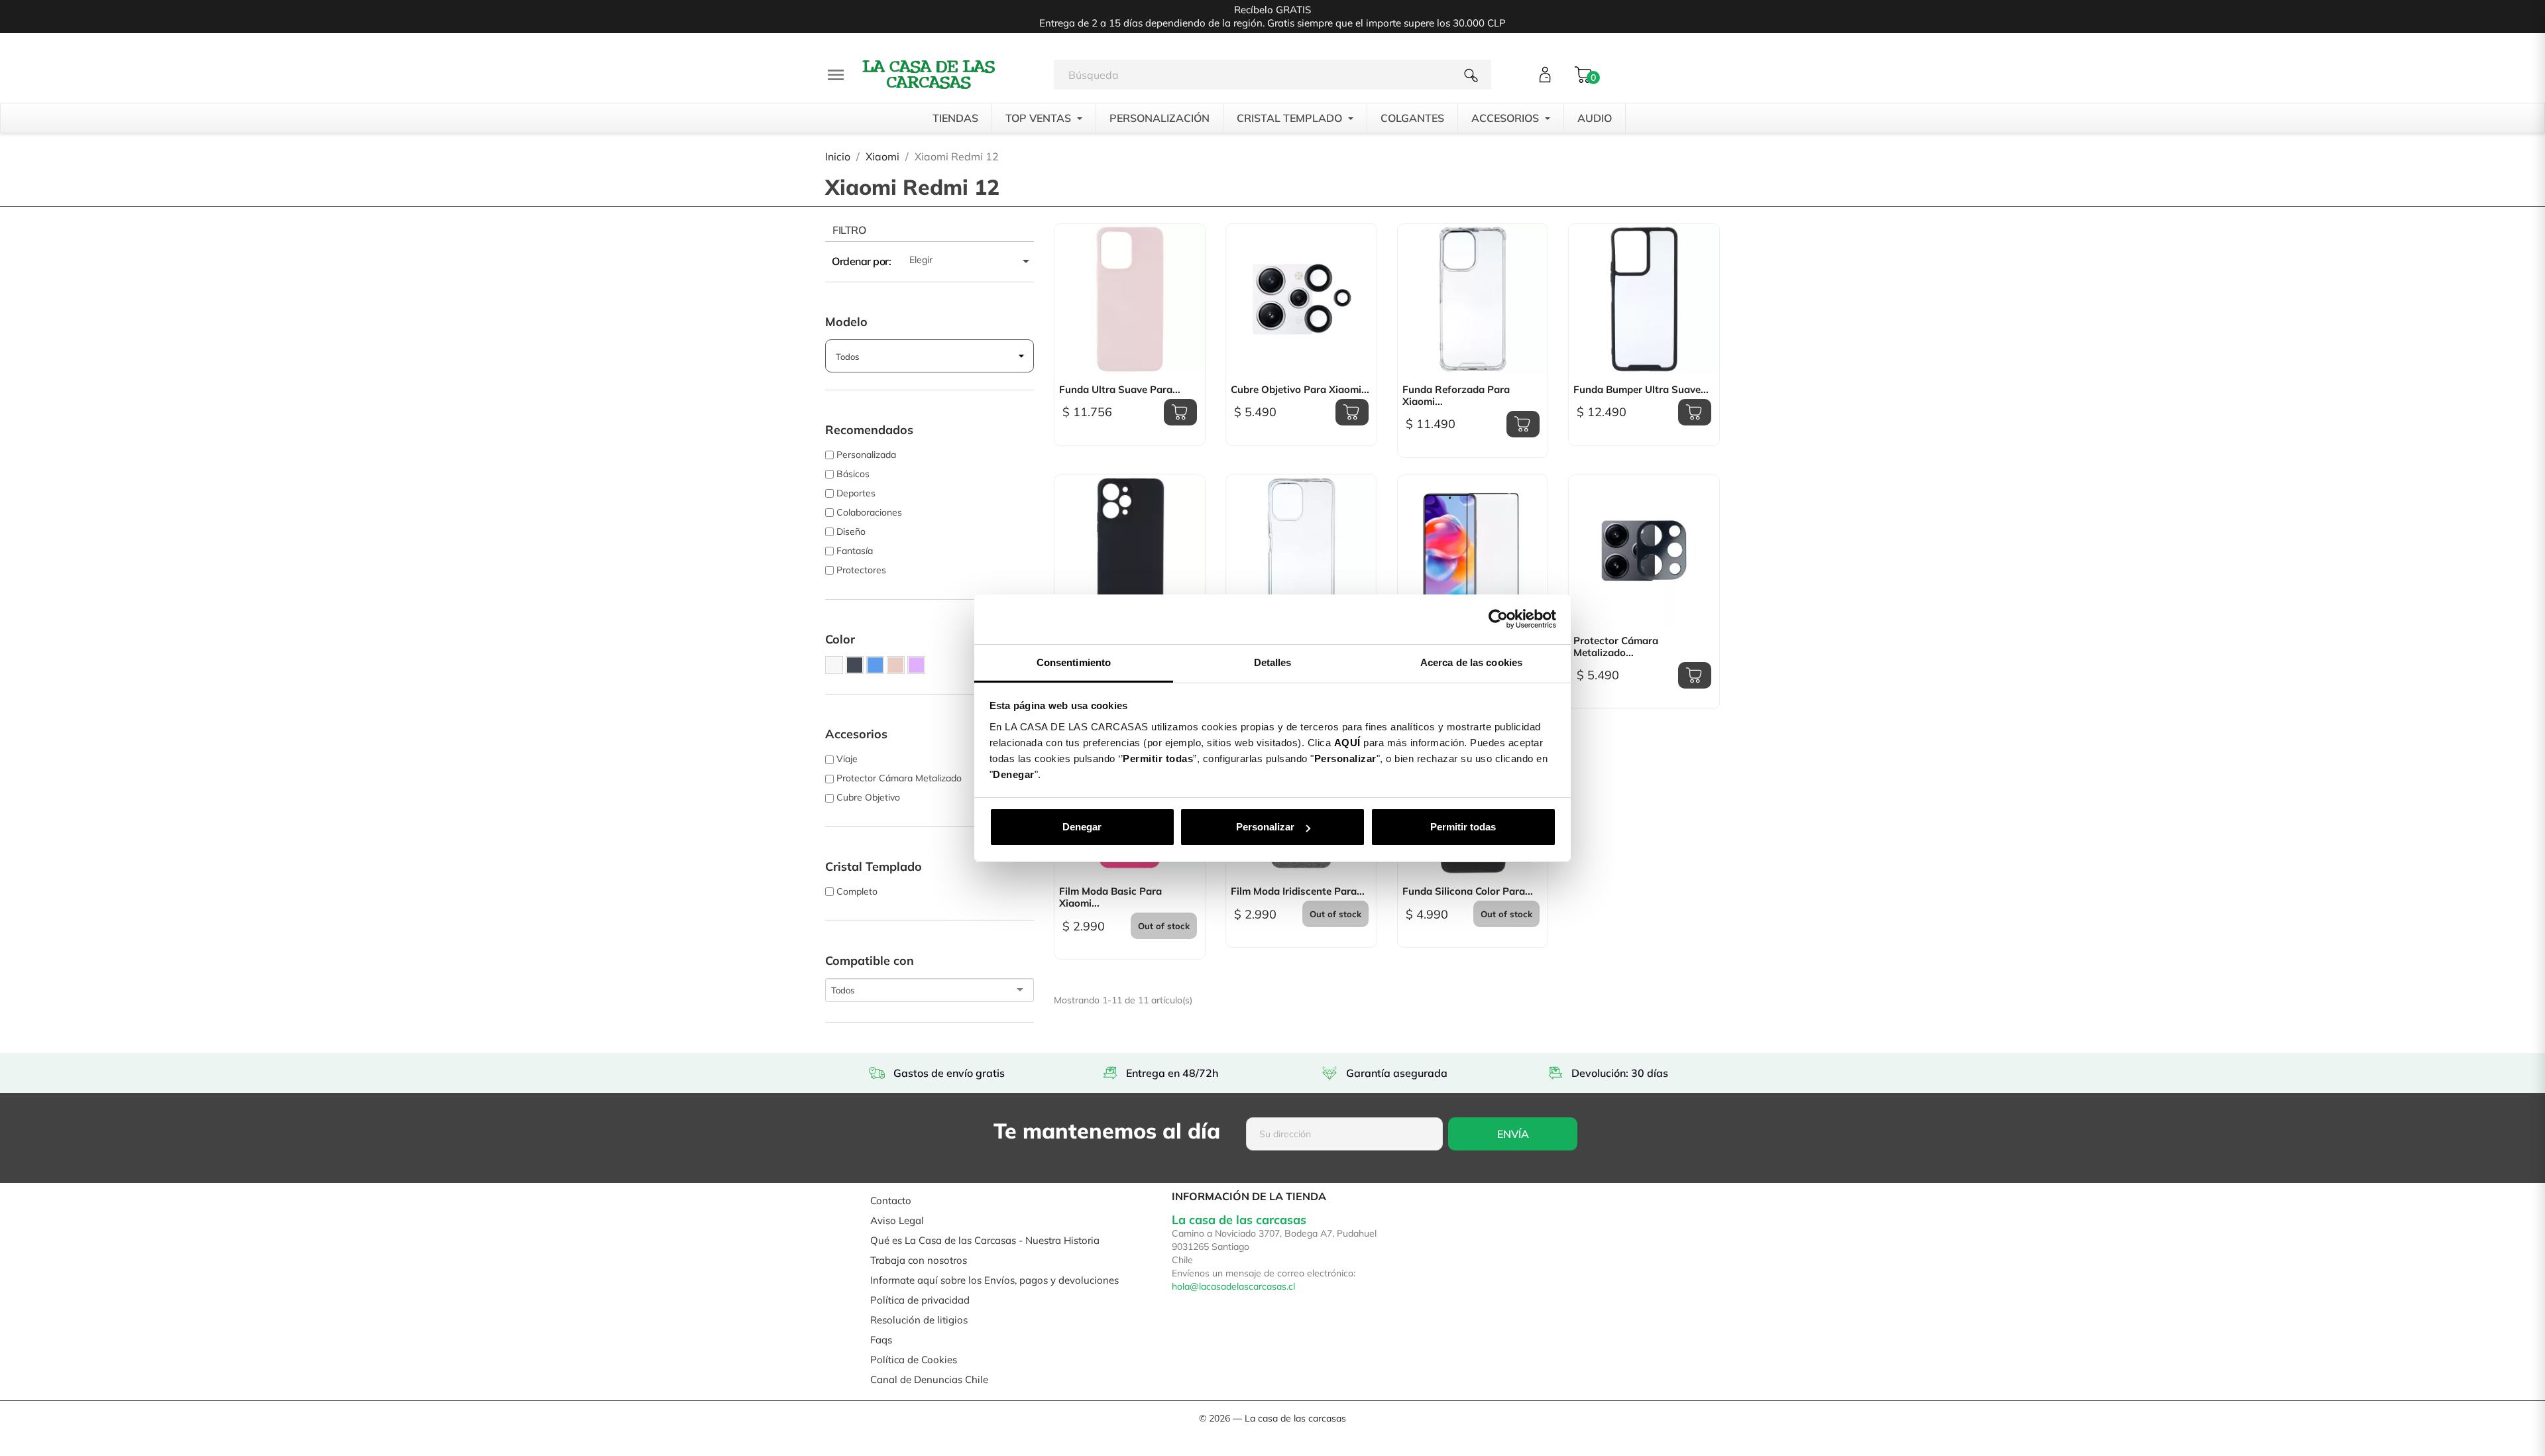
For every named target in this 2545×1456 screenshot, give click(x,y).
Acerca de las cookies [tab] (1471, 662)
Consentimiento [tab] (1074, 662)
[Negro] (855, 665)
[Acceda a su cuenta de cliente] (1545, 75)
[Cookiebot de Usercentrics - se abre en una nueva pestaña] (1498, 619)
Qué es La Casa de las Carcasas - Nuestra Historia (985, 1240)
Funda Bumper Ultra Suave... (1641, 390)
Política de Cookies (914, 1360)
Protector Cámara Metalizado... (1616, 647)
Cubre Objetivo (868, 797)
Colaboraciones (869, 512)
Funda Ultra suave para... (1120, 390)
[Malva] (916, 665)
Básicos (853, 474)
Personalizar (1265, 827)
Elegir (972, 261)
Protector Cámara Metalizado (899, 778)
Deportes (856, 493)
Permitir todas (1463, 827)
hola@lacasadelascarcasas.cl (1233, 1286)
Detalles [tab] (1273, 662)
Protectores (861, 570)
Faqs (881, 1340)
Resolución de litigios (919, 1320)
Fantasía (855, 551)
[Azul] (875, 665)
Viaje (847, 759)
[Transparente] (834, 665)
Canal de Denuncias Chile (929, 1379)
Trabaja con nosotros (919, 1260)
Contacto (891, 1201)
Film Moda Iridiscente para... (1298, 891)
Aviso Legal (897, 1220)
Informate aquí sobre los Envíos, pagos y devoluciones (994, 1280)
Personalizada (866, 455)
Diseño (851, 532)
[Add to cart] (1180, 412)
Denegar (1082, 827)
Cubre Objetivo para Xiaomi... (1300, 390)
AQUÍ (1347, 743)
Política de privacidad (920, 1300)
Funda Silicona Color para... (1468, 891)
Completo (857, 891)
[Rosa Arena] (896, 665)
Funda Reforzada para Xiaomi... (1456, 396)
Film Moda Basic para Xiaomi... (1110, 897)
